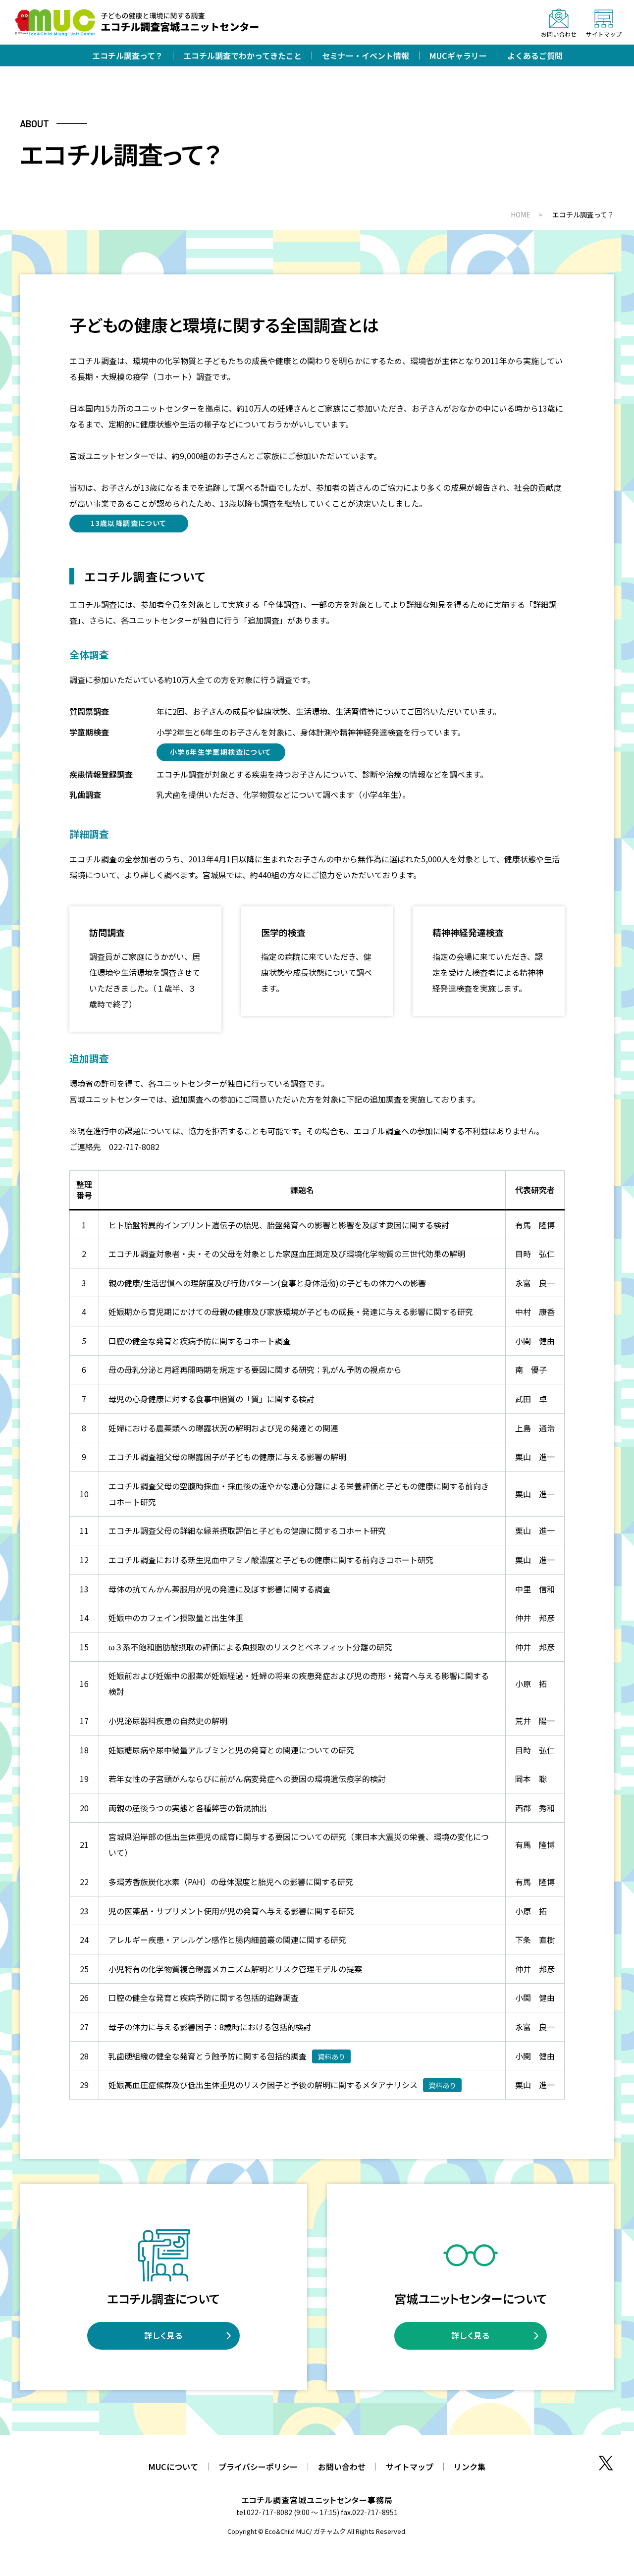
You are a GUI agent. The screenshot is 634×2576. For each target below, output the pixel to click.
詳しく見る (164, 2335)
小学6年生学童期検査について (221, 752)
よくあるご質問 (535, 55)
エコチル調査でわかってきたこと (242, 55)
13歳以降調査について (129, 523)
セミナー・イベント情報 (366, 55)
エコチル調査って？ (128, 55)
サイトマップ (410, 2467)
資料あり (331, 2056)
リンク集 (470, 2467)
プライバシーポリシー (258, 2467)
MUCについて (173, 2467)
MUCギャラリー (458, 55)
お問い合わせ (342, 2467)
